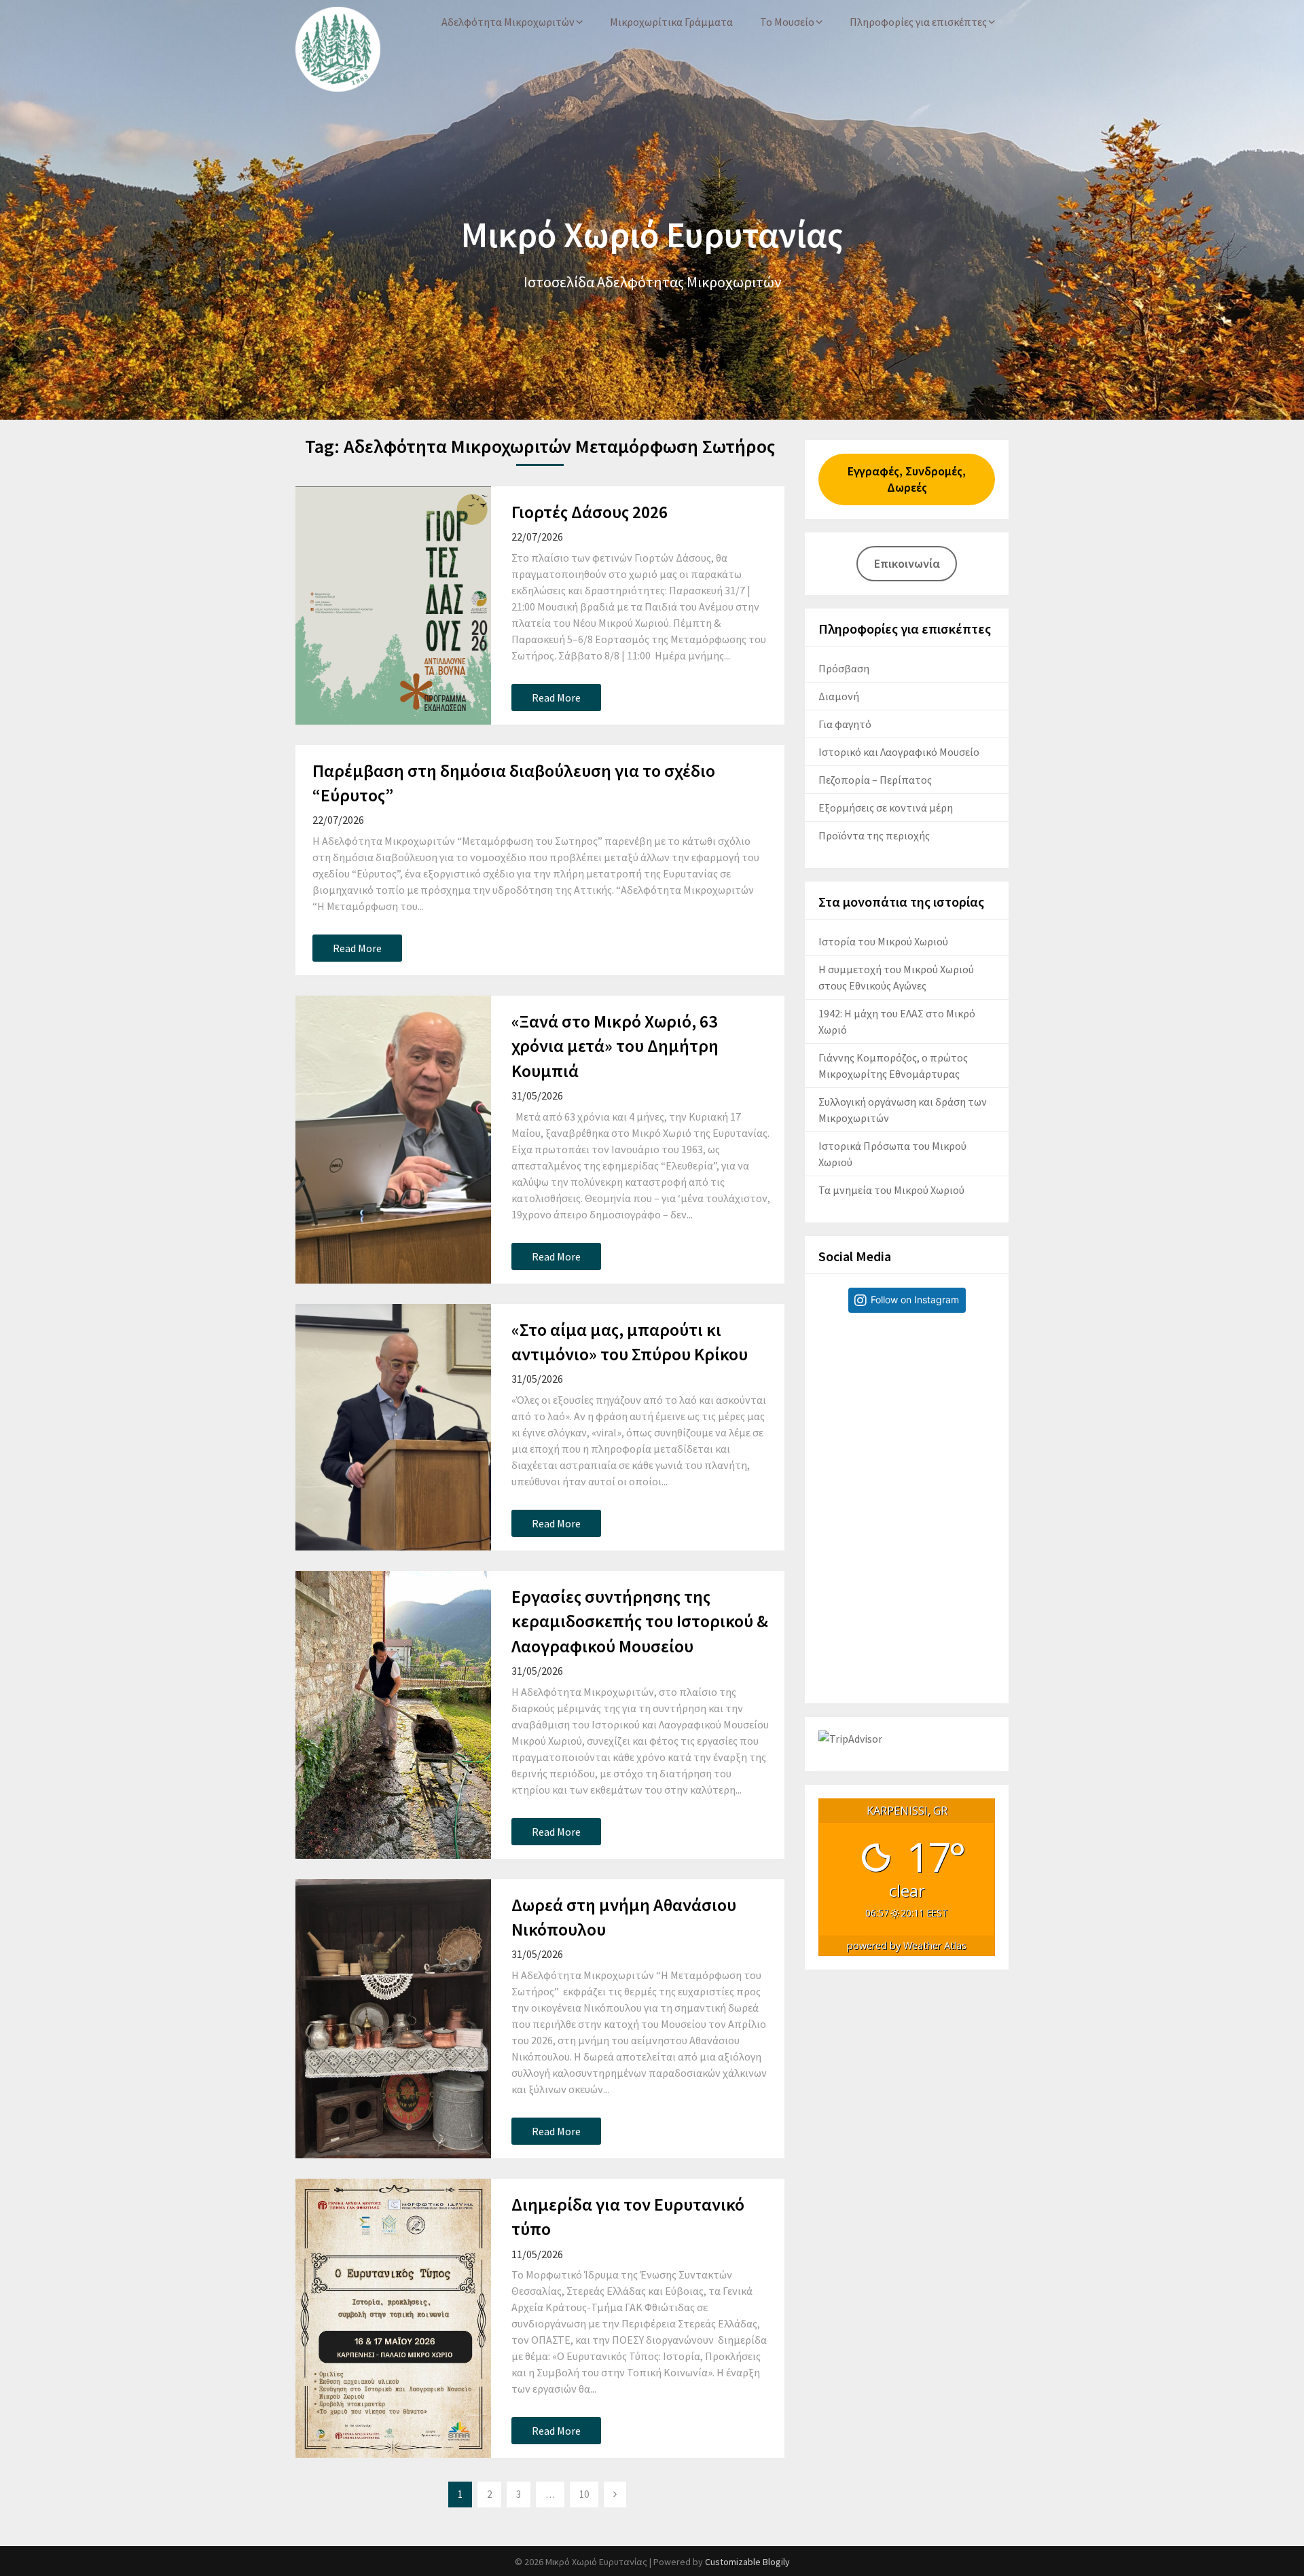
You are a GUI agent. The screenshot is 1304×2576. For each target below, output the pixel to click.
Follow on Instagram (915, 1300)
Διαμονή (839, 696)
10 (584, 2494)
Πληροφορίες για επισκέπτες (918, 22)
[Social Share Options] (832, 1488)
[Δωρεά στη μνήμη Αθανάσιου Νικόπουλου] (393, 2019)
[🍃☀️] (907, 1412)
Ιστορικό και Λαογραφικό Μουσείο (899, 752)
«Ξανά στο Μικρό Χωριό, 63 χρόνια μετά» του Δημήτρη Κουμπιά (615, 1046)
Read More (556, 697)
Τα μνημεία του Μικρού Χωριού (891, 1190)
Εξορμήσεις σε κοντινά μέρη (886, 808)
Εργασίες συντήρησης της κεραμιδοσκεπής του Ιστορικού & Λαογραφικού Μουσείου (640, 1621)
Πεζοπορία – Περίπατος (875, 780)
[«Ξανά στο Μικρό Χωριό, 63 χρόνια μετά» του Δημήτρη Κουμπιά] (393, 1140)
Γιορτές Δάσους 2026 (590, 512)
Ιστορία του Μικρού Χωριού (883, 941)
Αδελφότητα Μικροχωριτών (508, 22)
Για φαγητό (845, 724)
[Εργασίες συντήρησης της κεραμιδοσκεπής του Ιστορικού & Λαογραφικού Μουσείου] (393, 1715)
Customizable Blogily (747, 2562)
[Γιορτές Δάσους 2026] (393, 605)
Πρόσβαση (844, 668)
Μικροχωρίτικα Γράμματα (671, 22)
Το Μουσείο (787, 22)
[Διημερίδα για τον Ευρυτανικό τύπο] (393, 2318)
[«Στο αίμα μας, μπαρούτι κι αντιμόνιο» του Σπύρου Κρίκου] (393, 1427)
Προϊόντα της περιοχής (874, 835)
